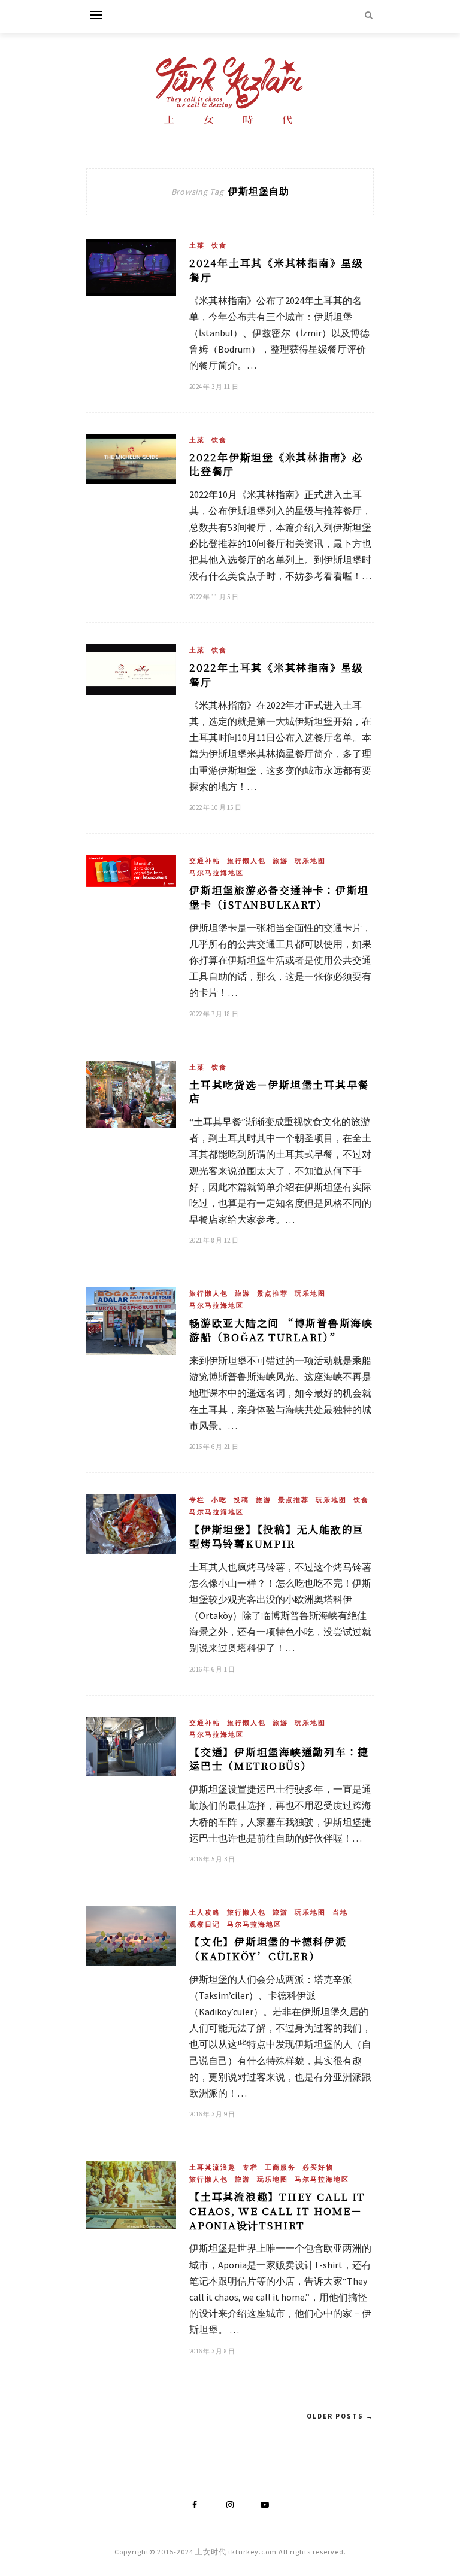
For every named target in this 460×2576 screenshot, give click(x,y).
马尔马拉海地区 (217, 873)
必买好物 (318, 2167)
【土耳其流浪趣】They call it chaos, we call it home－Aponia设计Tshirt (277, 2211)
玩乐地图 (310, 861)
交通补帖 (205, 861)
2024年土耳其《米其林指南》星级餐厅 (276, 270)
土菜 (197, 245)
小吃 (219, 1500)
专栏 (197, 1500)
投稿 (241, 1500)
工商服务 (280, 2167)
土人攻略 (205, 1912)
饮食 (219, 245)
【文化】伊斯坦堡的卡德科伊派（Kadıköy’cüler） (268, 1948)
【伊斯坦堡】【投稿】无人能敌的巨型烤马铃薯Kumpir (277, 1536)
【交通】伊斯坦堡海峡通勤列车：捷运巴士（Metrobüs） (279, 1759)
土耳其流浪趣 (213, 2167)
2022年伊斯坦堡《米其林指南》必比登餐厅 (276, 464)
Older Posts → (340, 2416)
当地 (340, 1912)
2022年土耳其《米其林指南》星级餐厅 (276, 674)
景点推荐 (273, 1293)
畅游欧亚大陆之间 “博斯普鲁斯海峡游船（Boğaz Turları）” (281, 1330)
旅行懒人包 (246, 861)
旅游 (280, 861)
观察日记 (205, 1924)
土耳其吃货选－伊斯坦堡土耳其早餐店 (279, 1091)
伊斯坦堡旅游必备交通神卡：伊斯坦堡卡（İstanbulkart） (279, 897)
